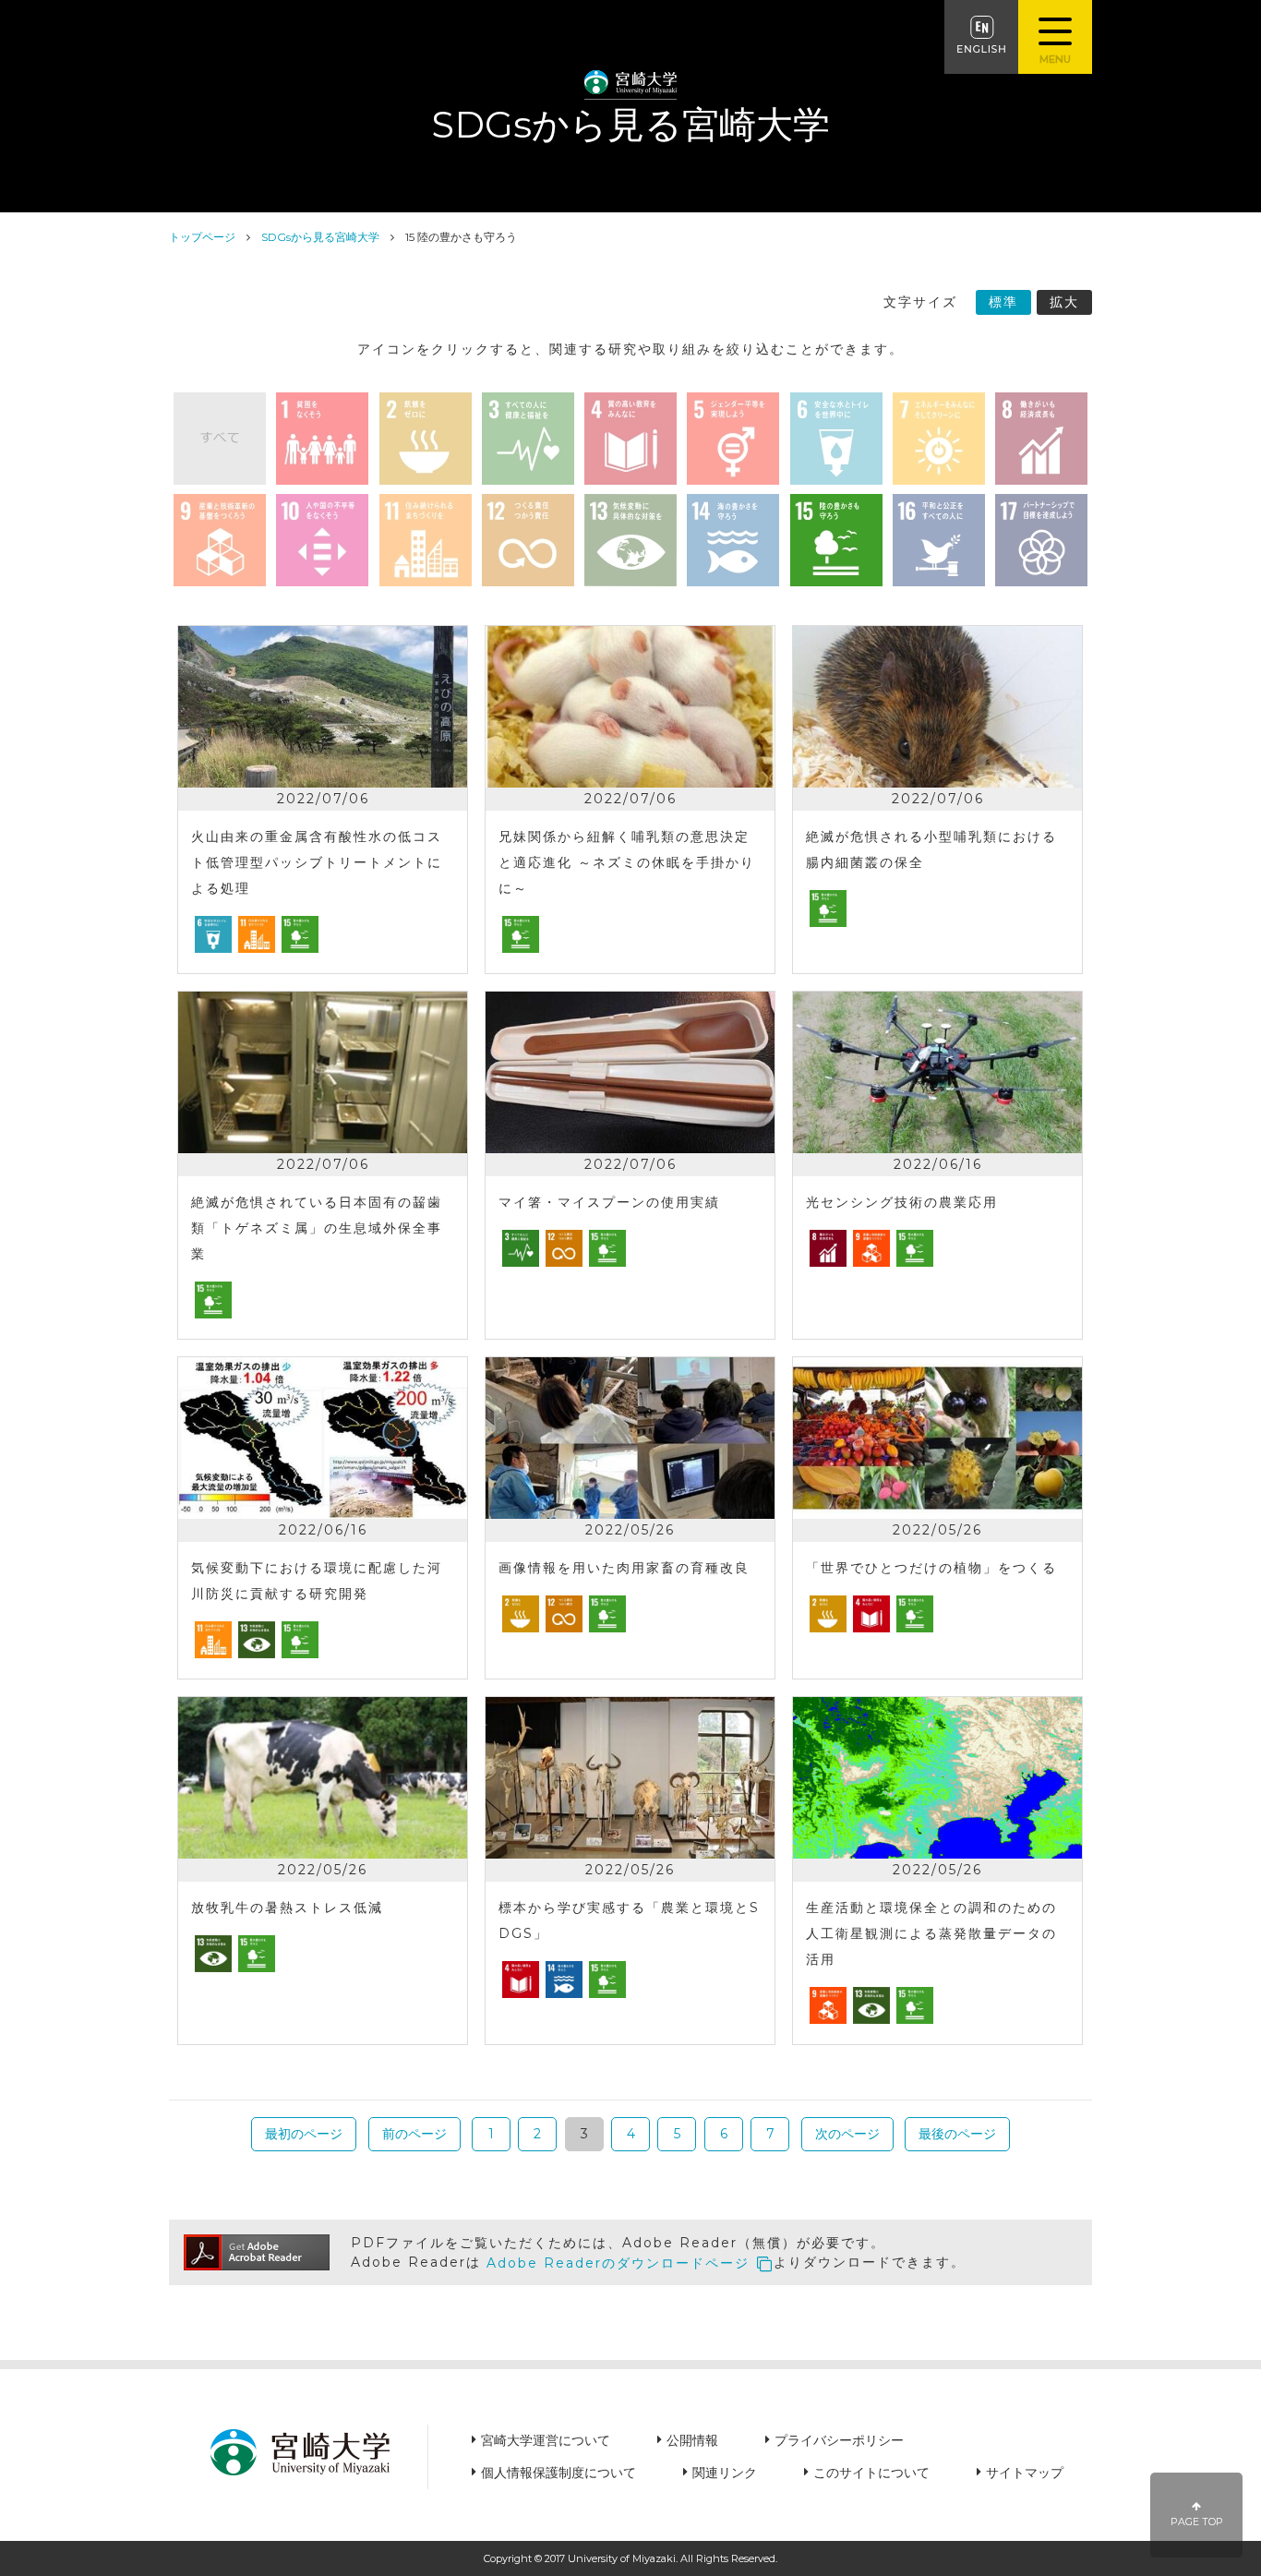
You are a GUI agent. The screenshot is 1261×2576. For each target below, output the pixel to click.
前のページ (414, 2134)
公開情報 (692, 2440)
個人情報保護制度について (558, 2473)
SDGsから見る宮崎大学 (320, 237)
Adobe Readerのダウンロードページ (618, 2263)
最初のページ (304, 2134)
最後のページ (957, 2134)
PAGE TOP (1197, 2522)
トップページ (202, 237)
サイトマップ (1025, 2473)
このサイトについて (871, 2473)
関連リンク (725, 2473)
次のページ (847, 2134)
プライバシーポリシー (839, 2440)
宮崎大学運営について (546, 2440)
